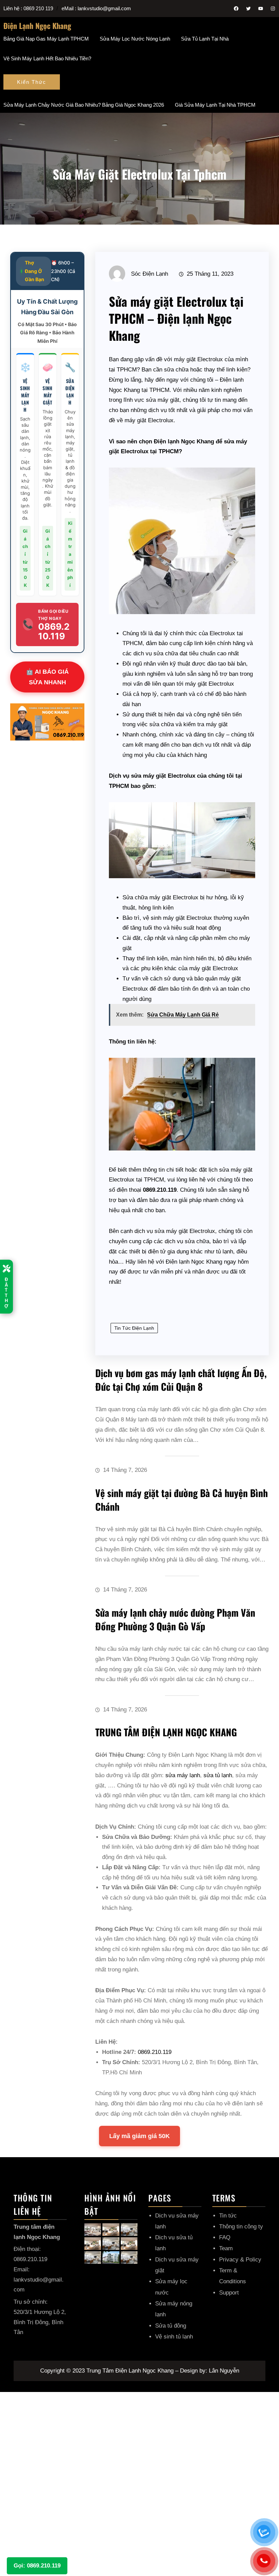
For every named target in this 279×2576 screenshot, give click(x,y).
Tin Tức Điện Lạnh (134, 1328)
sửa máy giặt (163, 400)
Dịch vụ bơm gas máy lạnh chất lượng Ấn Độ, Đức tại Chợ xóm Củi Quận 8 (181, 1380)
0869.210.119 (155, 2052)
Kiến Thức (32, 82)
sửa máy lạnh (183, 1775)
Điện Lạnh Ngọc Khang (37, 26)
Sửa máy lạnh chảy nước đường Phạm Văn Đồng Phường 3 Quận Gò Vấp (175, 1619)
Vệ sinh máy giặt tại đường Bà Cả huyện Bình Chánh (182, 1500)
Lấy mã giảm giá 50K (139, 2136)
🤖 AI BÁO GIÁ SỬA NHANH (47, 677)
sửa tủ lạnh (218, 1775)
